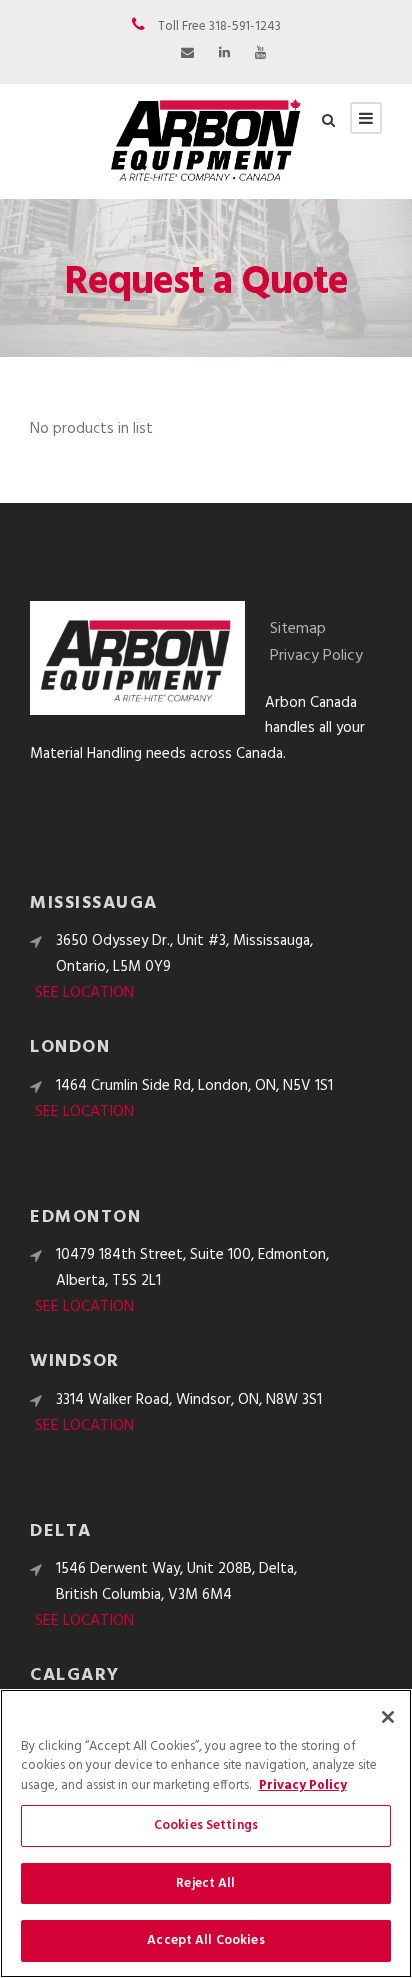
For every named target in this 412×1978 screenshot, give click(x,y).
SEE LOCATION (84, 993)
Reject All (205, 1883)
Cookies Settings (206, 1825)
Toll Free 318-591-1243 (219, 26)
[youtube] (260, 53)
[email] (187, 53)
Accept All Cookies (205, 1940)
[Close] (388, 1717)
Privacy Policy (316, 656)
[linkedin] (224, 53)
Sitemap (298, 629)
